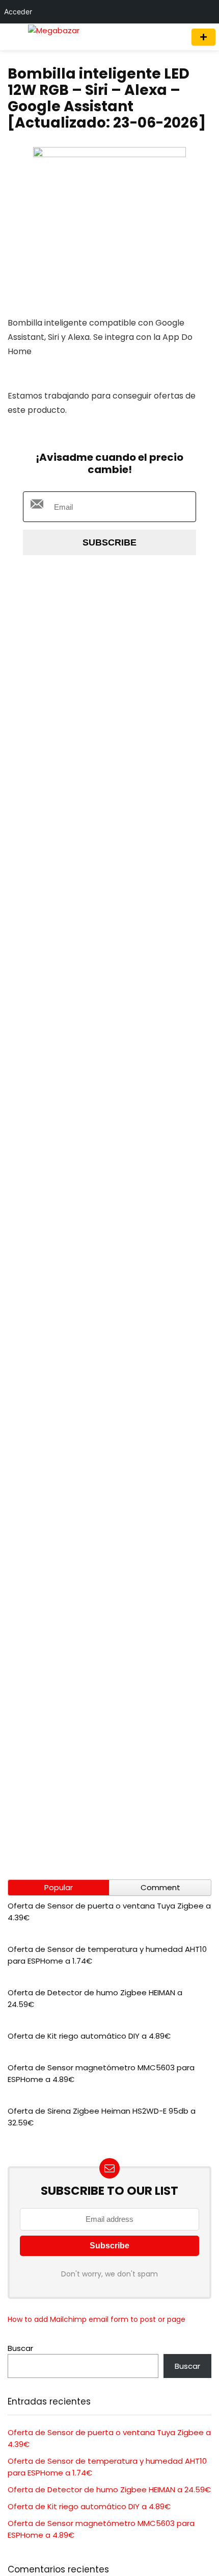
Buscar (20, 2348)
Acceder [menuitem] (18, 11)
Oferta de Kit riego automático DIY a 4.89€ (89, 2036)
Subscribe (109, 542)
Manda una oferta (203, 37)
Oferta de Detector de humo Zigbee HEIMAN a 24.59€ (109, 2490)
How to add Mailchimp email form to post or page (97, 2319)
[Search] (174, 37)
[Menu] (12, 37)
